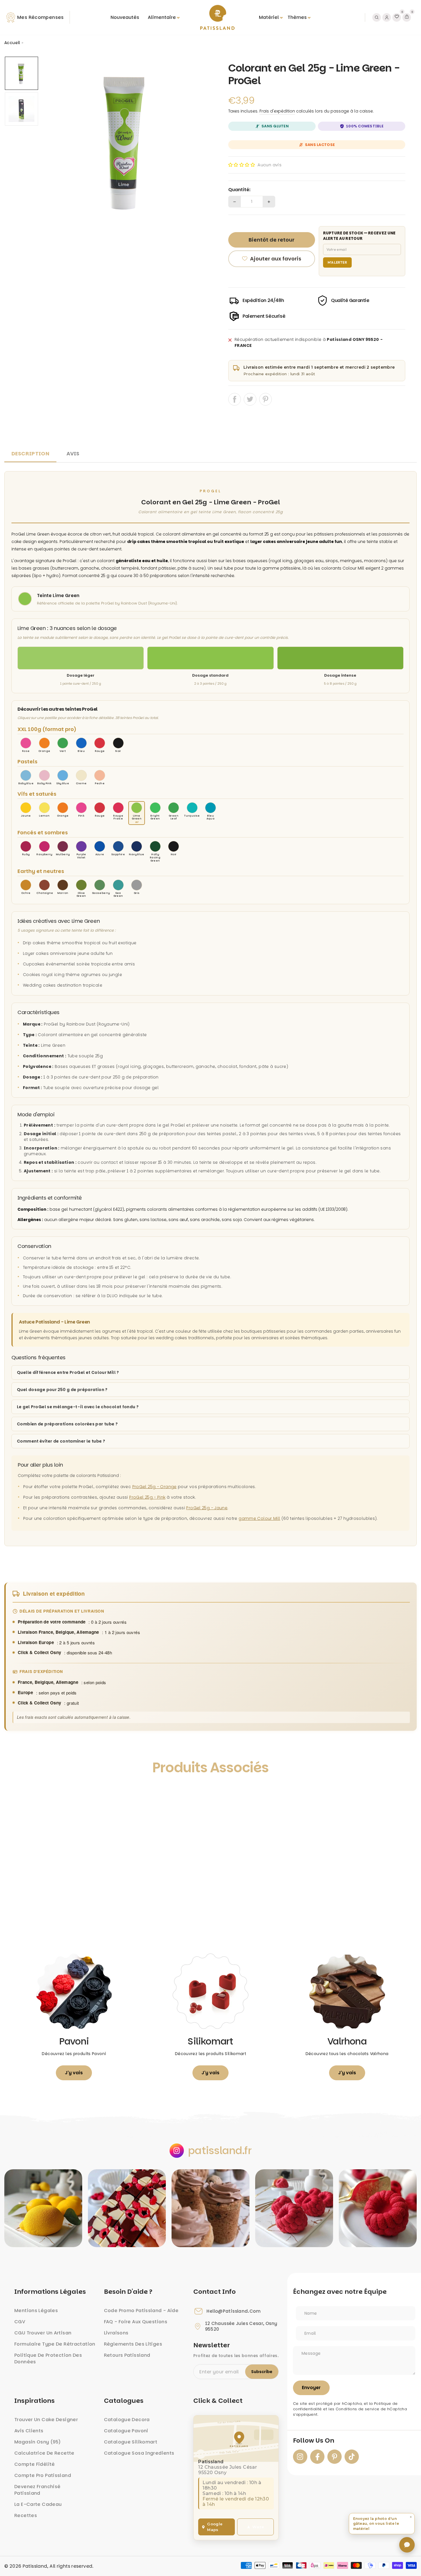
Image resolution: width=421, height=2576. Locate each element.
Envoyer (311, 2388)
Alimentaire (162, 17)
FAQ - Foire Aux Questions (136, 2322)
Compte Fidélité (35, 2464)
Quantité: (239, 190)
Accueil (12, 43)
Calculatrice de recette (44, 2453)
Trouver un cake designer (46, 2420)
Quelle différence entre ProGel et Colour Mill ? (68, 1372)
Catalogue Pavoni (126, 2431)
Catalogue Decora (127, 2420)
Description (30, 454)
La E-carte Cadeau (38, 2504)
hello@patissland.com (234, 2311)
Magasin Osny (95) (38, 2442)
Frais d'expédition (277, 111)
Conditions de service (358, 2409)
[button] (242, 165)
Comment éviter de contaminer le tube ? (61, 1441)
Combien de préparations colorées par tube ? (67, 1424)
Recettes (26, 2515)
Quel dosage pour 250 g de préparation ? (62, 1390)
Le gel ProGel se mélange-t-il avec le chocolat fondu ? (78, 1407)
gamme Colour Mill (259, 1518)
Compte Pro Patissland (43, 2475)
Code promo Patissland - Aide (141, 2311)
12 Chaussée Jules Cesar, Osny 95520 (241, 2326)
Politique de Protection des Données (48, 2358)
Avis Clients (29, 2431)
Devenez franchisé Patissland (37, 2490)
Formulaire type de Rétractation (55, 2344)
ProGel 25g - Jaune (207, 1508)
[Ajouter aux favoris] (15, 1794)
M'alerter (338, 262)
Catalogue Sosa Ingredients (139, 2453)
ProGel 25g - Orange (155, 1487)
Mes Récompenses (41, 17)
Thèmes (297, 17)
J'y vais (74, 2073)
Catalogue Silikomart (131, 2442)
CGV (20, 2322)
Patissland (35, 2566)
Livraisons (116, 2333)
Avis (73, 454)
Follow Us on (314, 2441)
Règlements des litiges (133, 2344)
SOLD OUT (56, 1919)
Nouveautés (125, 17)
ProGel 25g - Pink (147, 1497)
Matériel (269, 17)
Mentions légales (36, 2311)
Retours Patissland (127, 2355)
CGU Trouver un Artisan (43, 2333)
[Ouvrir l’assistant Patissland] (407, 2545)
